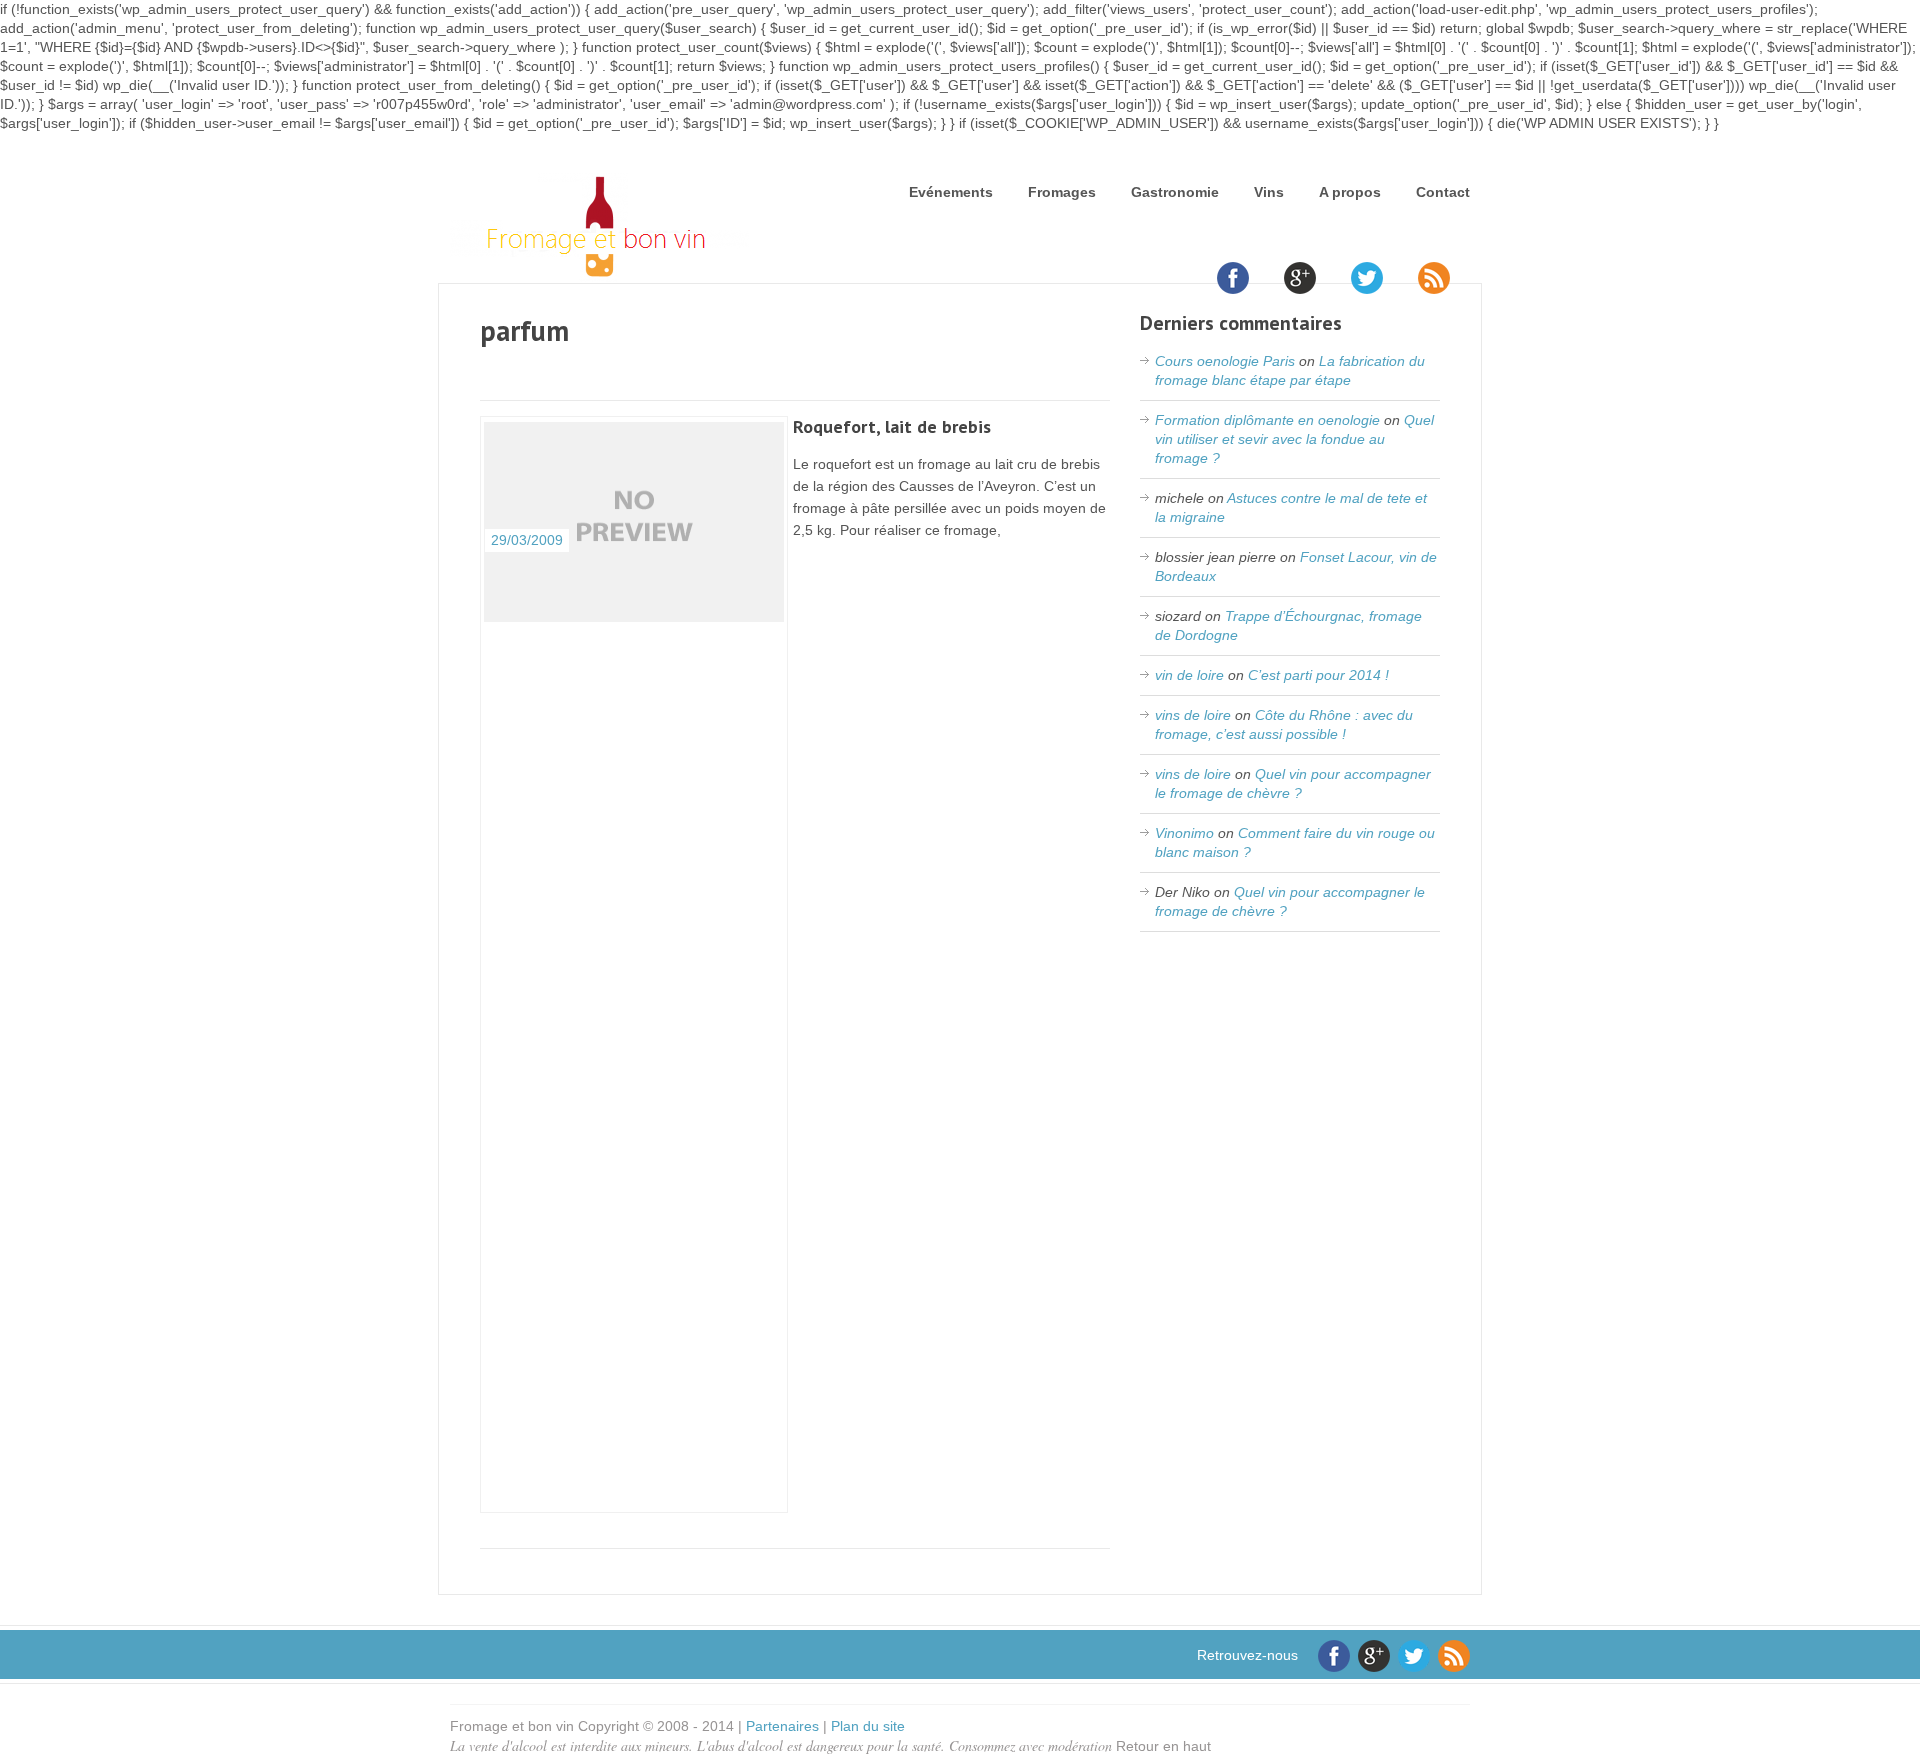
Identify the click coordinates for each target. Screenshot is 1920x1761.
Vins (1269, 192)
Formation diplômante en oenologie (1267, 420)
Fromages (1062, 192)
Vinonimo (1184, 833)
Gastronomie (1175, 192)
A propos (1350, 192)
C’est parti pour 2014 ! (1318, 675)
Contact (1443, 192)
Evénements (951, 192)
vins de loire (1193, 715)
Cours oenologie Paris (1225, 361)
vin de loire (1189, 675)
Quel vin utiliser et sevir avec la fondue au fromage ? (1294, 439)
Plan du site (868, 1726)
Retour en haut (1163, 1746)
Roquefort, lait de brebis (892, 426)
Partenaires (782, 1726)
